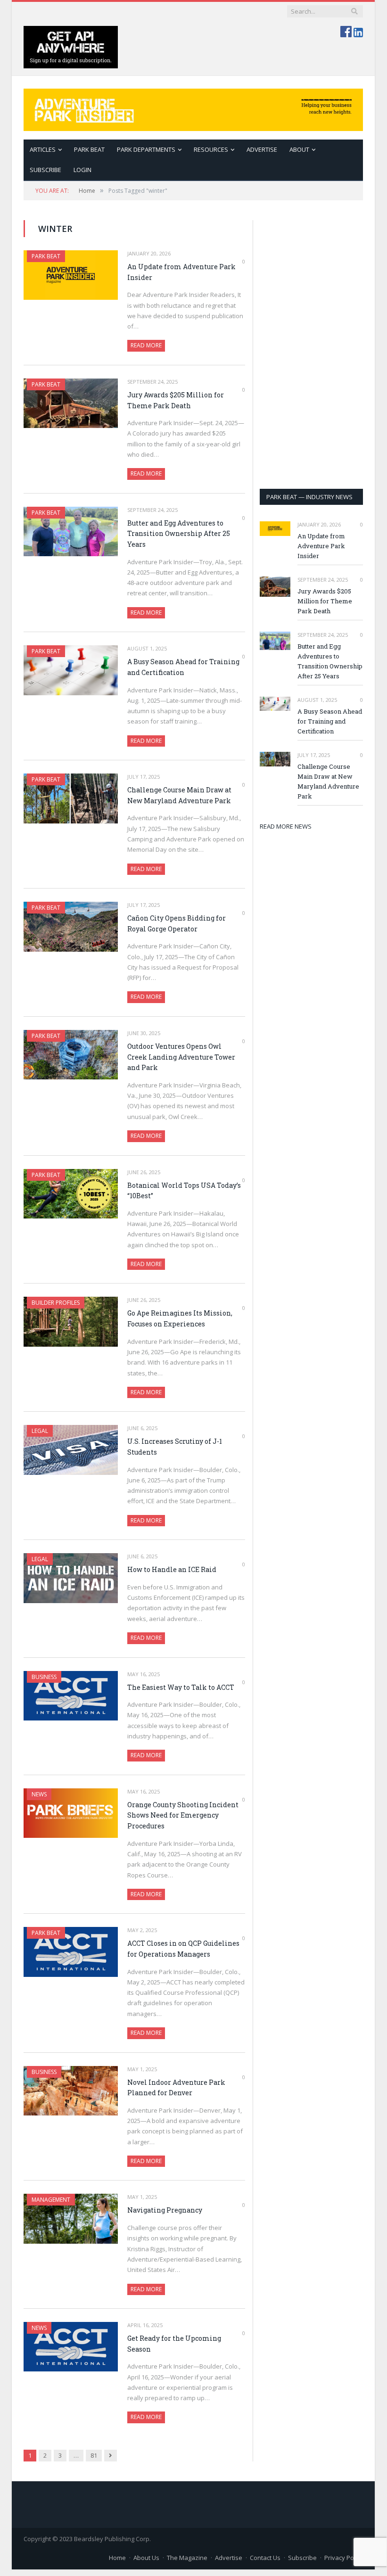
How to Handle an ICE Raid (172, 1569)
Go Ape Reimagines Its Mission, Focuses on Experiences (180, 1318)
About (299, 149)
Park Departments (146, 149)
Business (44, 1677)
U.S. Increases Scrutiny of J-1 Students (175, 1447)
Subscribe (302, 2558)
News (39, 1794)
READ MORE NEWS (286, 826)
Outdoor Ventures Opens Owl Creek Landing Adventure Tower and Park (181, 1057)
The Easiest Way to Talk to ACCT (181, 1687)
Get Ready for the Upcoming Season (174, 2344)
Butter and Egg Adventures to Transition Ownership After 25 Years (179, 534)
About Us (146, 2558)
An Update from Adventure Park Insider (181, 272)
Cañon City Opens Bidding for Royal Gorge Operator (177, 923)
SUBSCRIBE (45, 170)
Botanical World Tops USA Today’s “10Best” (184, 1191)
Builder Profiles (56, 1303)
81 (94, 2455)
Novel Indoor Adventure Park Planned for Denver (176, 2088)
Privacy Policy (344, 2558)
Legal (40, 1431)
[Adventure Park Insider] (193, 108)
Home (117, 2558)
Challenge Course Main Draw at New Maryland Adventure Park (179, 795)
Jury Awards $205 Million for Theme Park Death (176, 400)
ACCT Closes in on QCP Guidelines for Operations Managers (183, 1949)
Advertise (262, 149)
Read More (146, 345)
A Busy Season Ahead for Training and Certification (183, 667)
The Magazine (187, 2558)
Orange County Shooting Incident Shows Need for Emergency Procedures (183, 1815)
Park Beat (89, 149)
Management (51, 2200)
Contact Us (265, 2558)
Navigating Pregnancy (165, 2210)
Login (82, 170)
